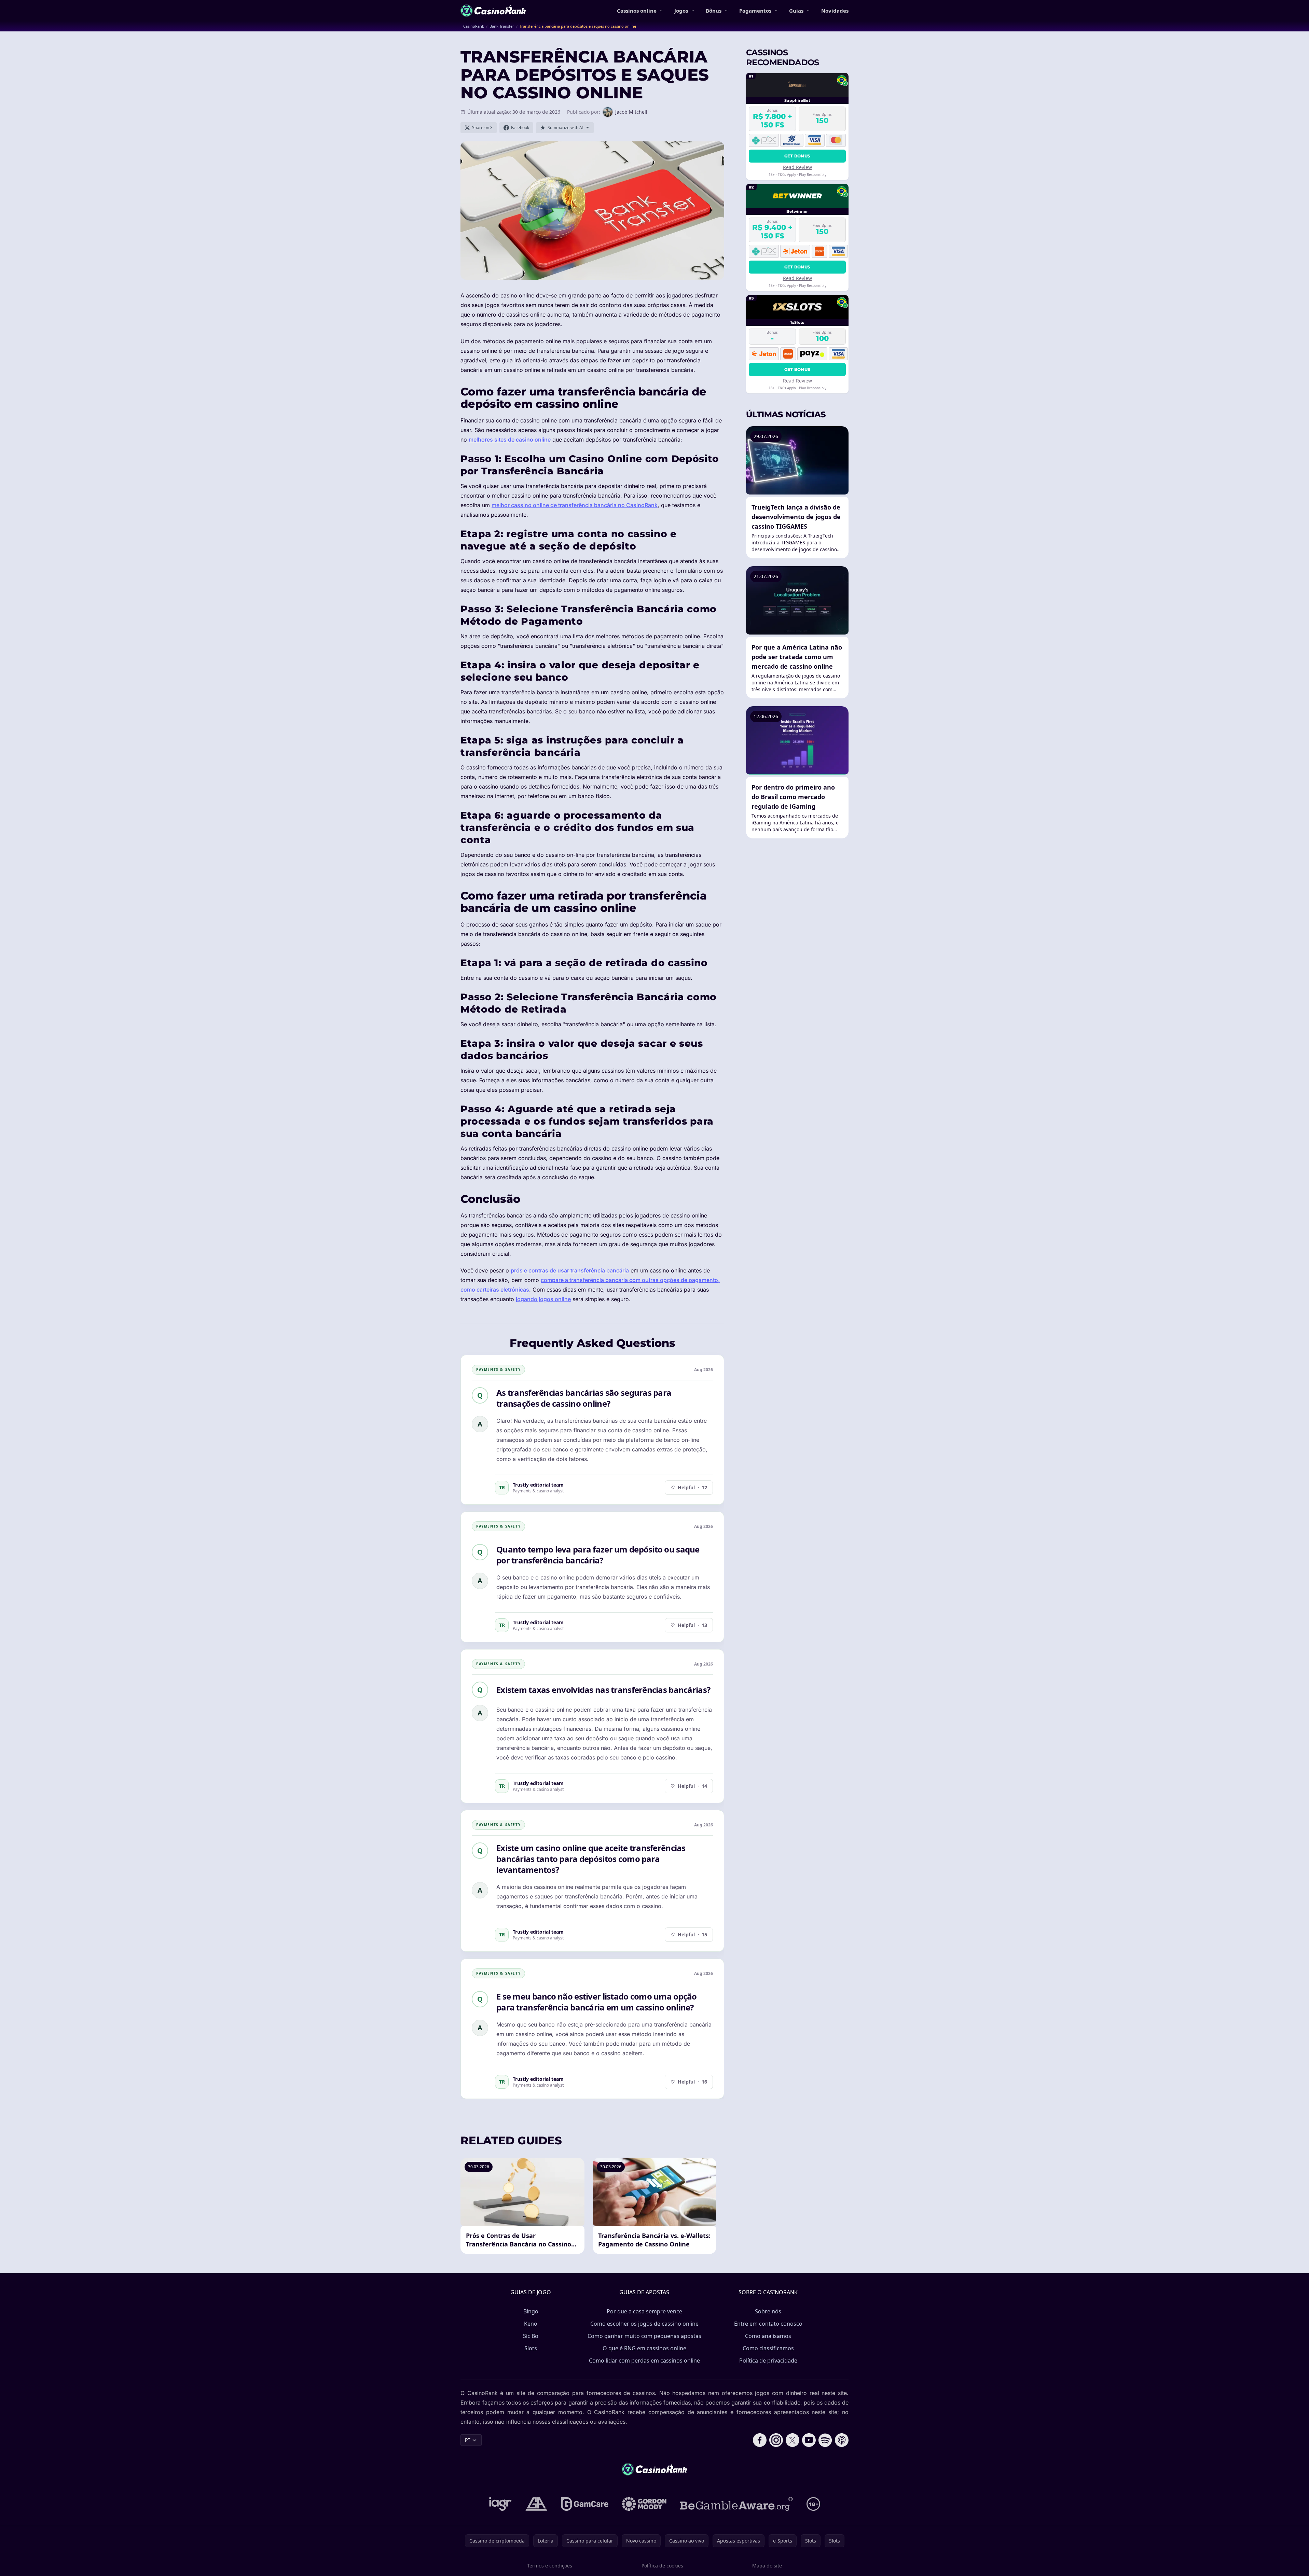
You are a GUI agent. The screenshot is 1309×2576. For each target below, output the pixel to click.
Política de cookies (662, 2566)
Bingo (531, 2311)
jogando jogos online (543, 1299)
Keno (531, 2324)
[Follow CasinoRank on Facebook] (760, 2440)
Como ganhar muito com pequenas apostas (644, 2336)
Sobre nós (768, 2311)
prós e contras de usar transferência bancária (570, 1270)
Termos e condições (550, 2566)
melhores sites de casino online (510, 440)
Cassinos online (637, 11)
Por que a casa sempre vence (644, 2311)
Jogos (681, 11)
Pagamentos (755, 11)
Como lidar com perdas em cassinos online (644, 2361)
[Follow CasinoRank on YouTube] (809, 2440)
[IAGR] (500, 2504)
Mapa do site (767, 2566)
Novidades (835, 11)
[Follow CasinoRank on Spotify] (825, 2440)
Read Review (797, 167)
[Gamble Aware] (736, 2504)
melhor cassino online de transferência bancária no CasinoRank (575, 505)
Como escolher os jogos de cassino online (644, 2324)
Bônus (714, 11)
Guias (796, 11)
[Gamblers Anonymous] (536, 2504)
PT (468, 2440)
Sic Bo (531, 2336)
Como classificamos (768, 2348)
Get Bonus (797, 156)
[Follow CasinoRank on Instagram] (776, 2440)
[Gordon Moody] (644, 2504)
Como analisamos (768, 2336)
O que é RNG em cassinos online (644, 2348)
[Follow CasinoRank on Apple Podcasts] (842, 2440)
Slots (531, 2348)
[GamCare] (585, 2504)
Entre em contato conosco (768, 2324)
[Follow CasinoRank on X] (793, 2440)
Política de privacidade (768, 2361)
